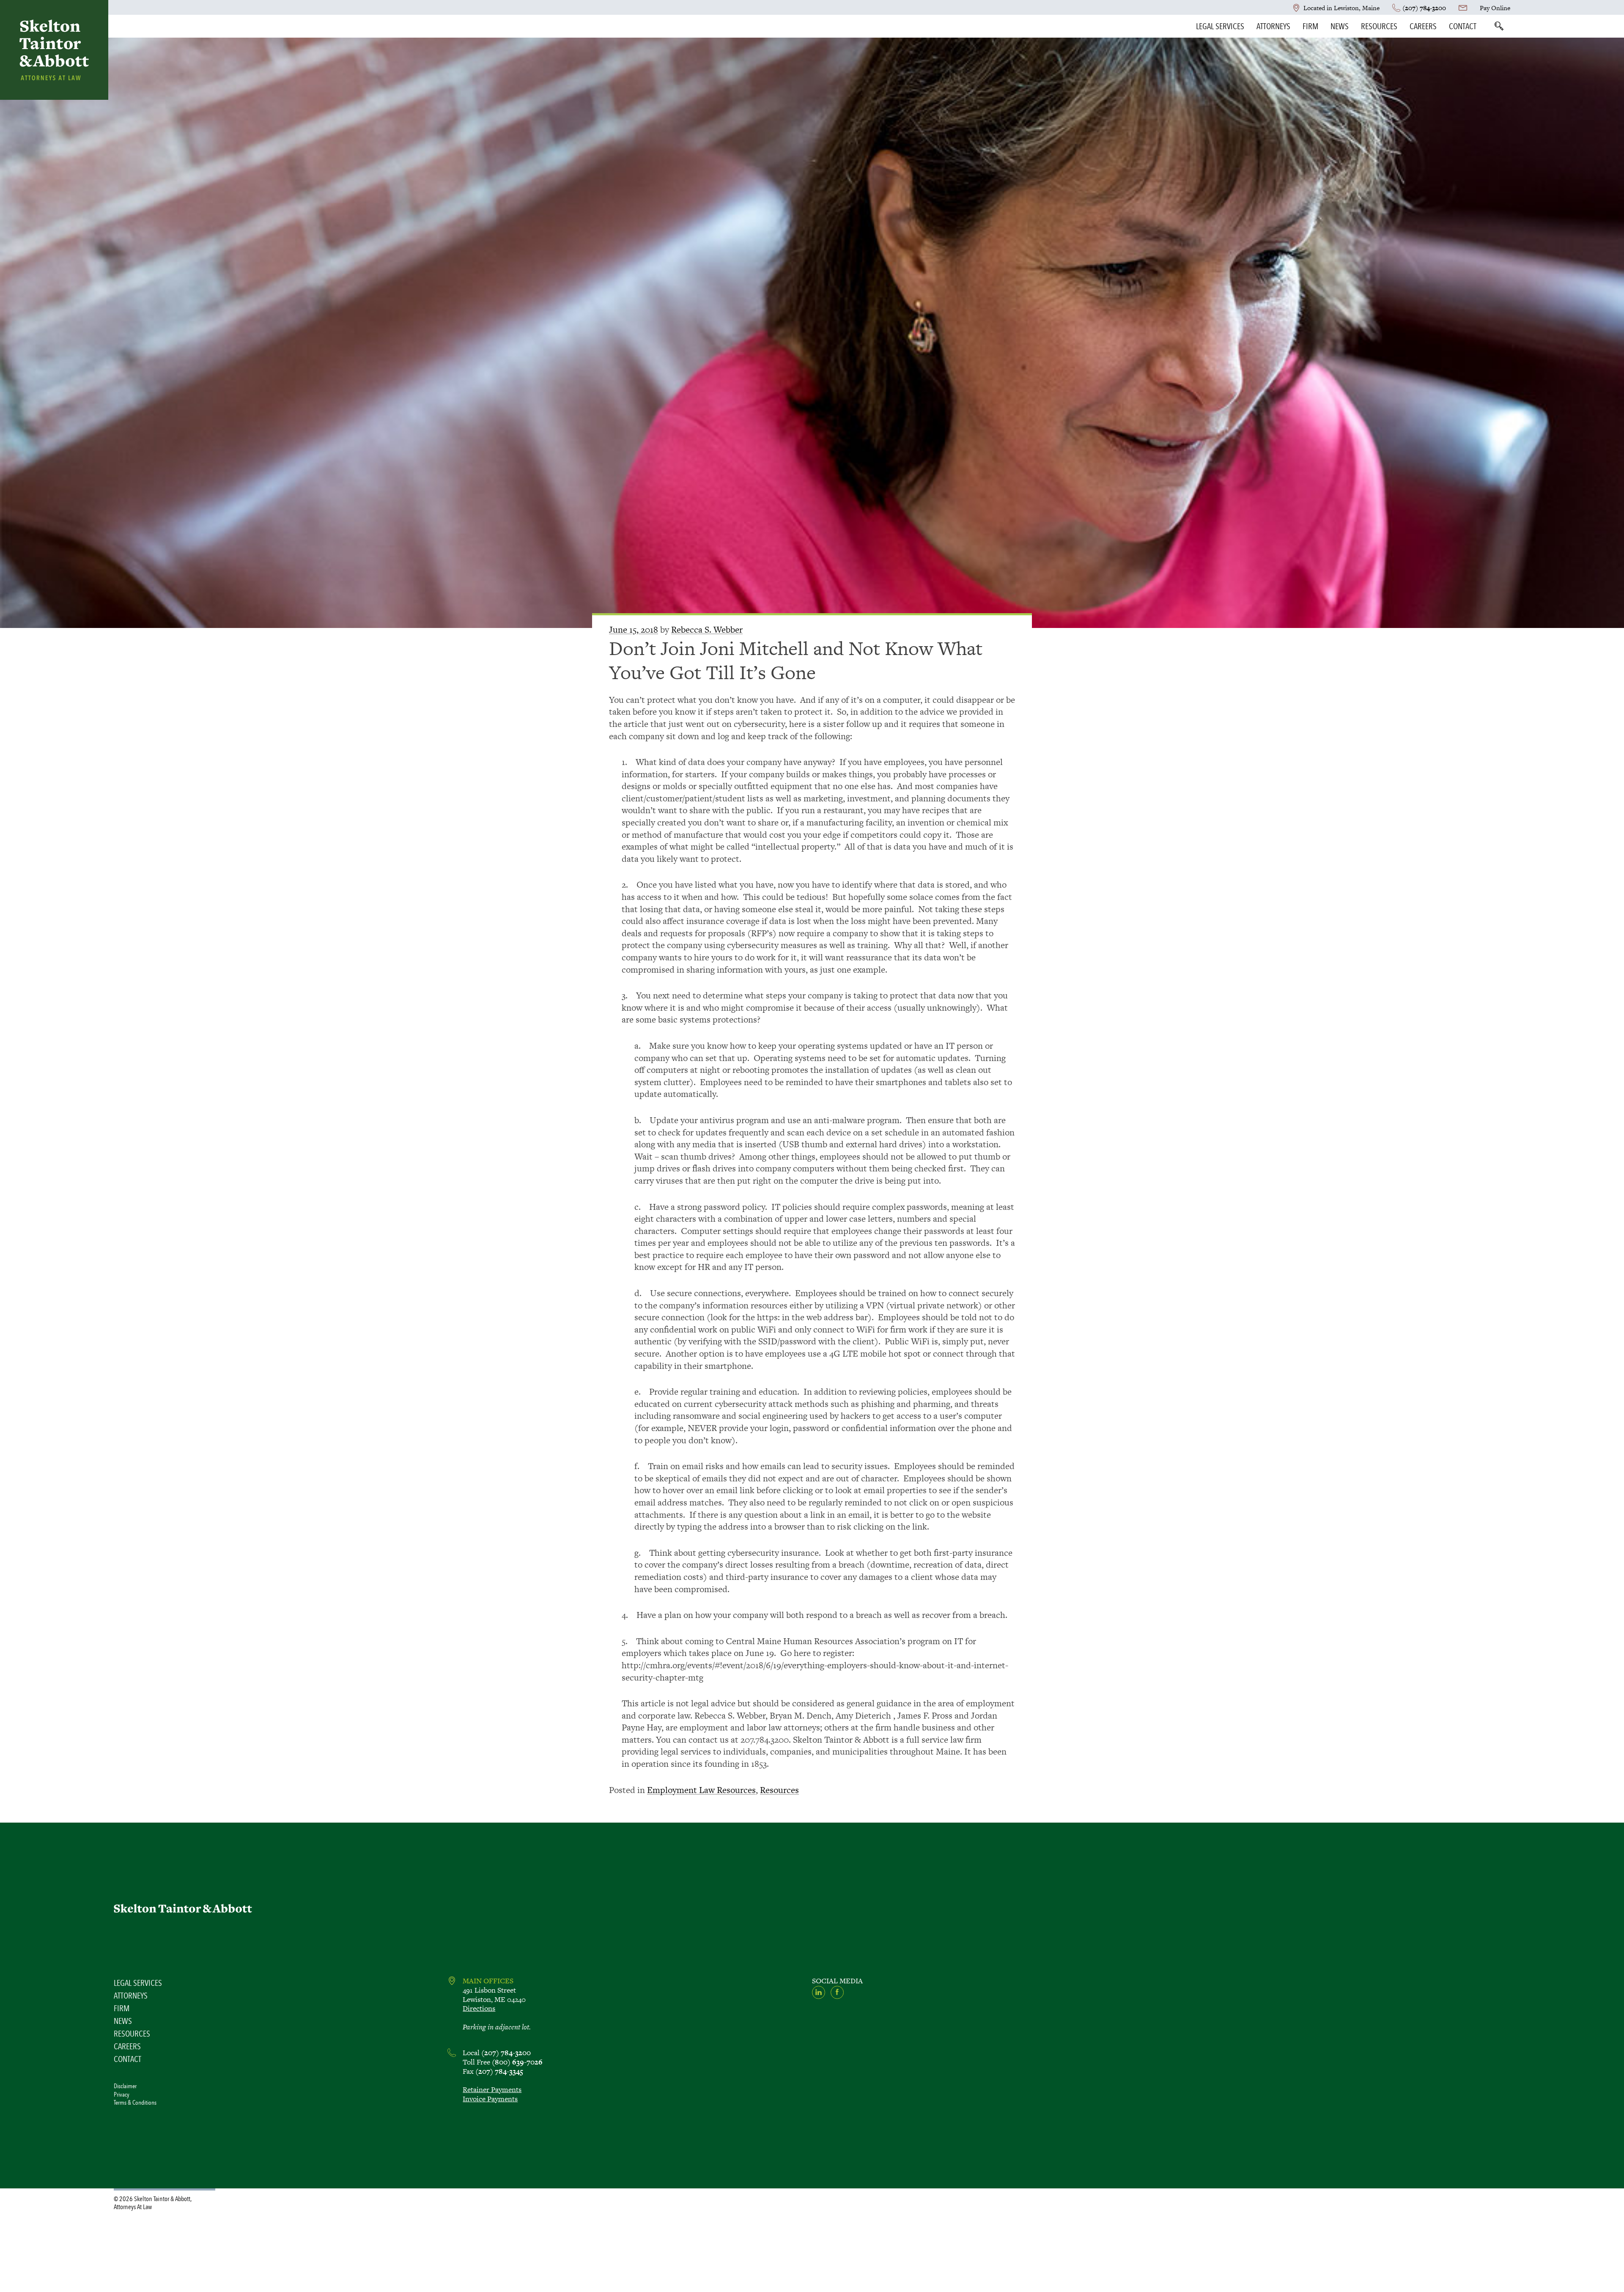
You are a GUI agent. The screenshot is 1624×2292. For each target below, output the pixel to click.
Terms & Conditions (135, 2103)
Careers (1423, 26)
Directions (479, 2008)
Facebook (837, 1992)
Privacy (122, 2095)
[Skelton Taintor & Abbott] (54, 50)
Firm (1310, 26)
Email (1463, 8)
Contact (1463, 26)
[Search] (1499, 26)
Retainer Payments (492, 2089)
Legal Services (1220, 26)
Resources (1379, 26)
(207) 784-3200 (1424, 8)
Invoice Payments (490, 2099)
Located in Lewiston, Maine (1341, 8)
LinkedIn (819, 1992)
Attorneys (1273, 26)
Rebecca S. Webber (707, 629)
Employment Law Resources (701, 1790)
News (1340, 26)
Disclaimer (125, 2086)
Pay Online (1495, 8)
